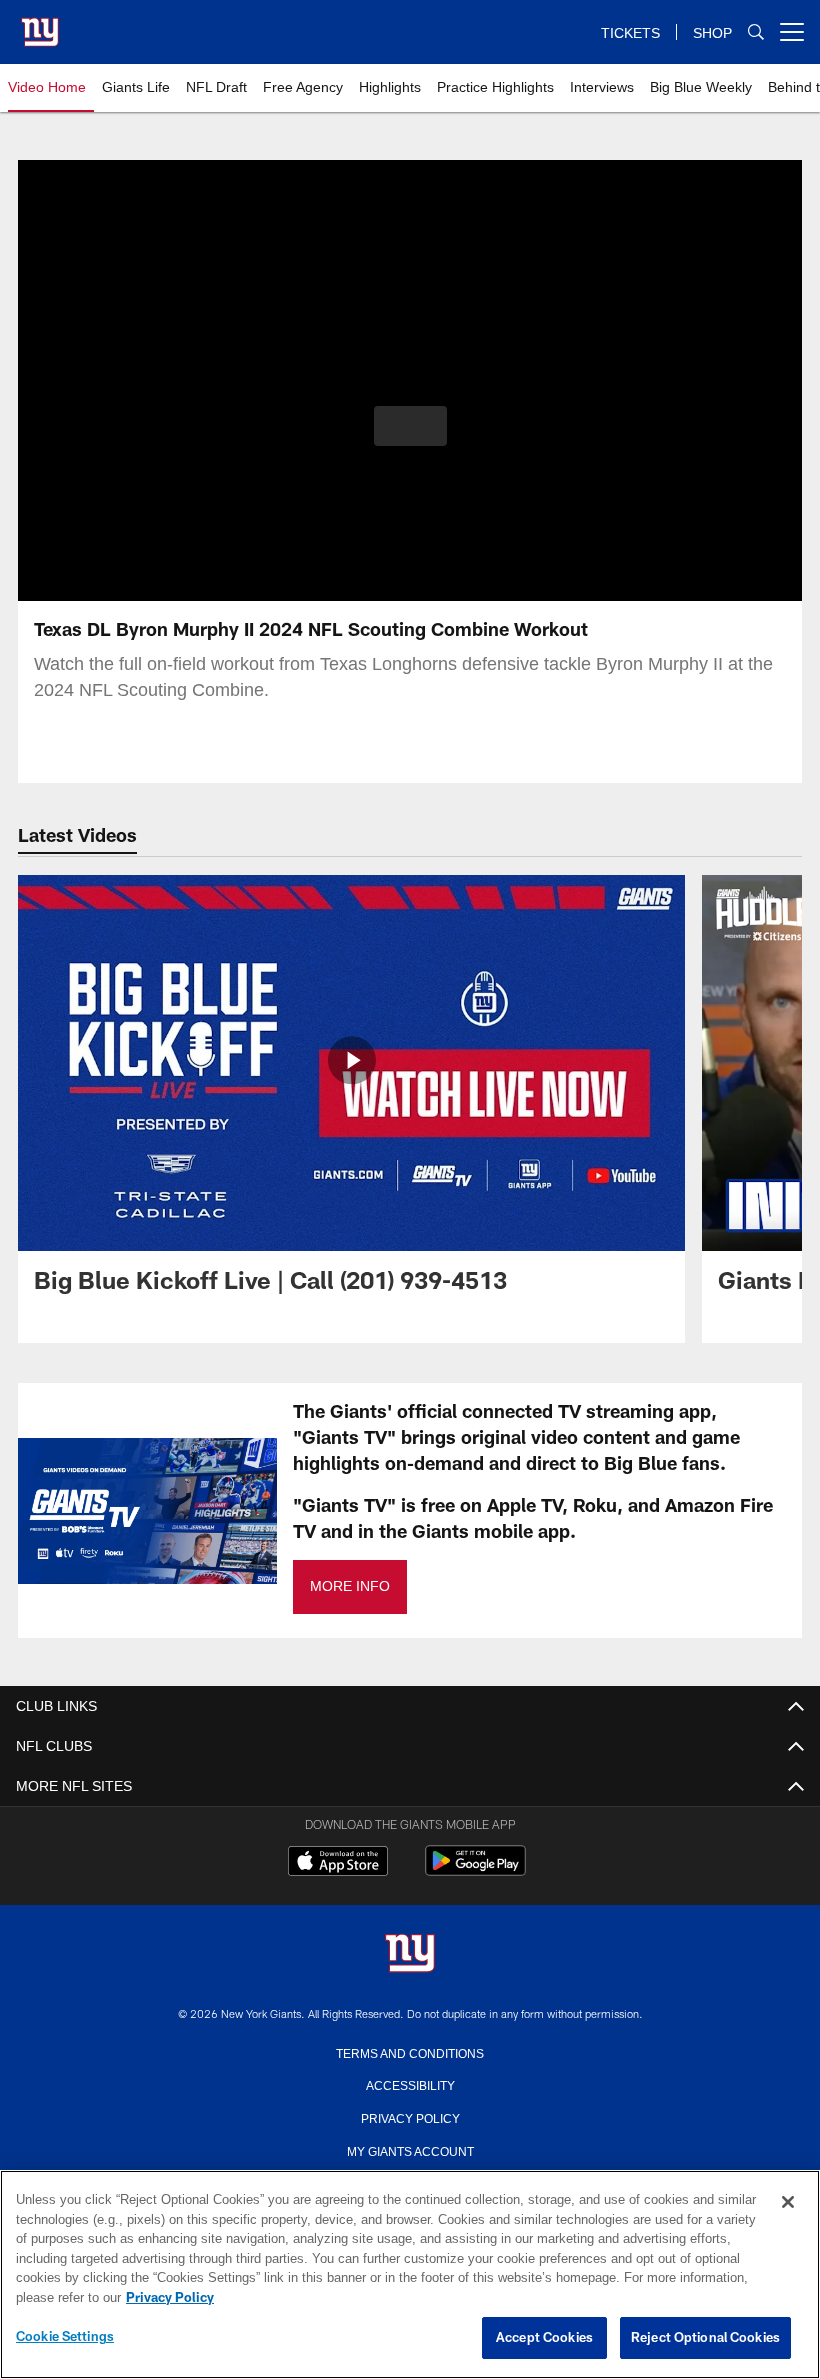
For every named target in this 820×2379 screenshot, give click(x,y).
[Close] (788, 2203)
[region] (410, 2275)
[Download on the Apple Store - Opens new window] (338, 1863)
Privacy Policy (410, 2117)
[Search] (756, 32)
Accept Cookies (544, 2338)
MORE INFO (349, 1586)
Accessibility (410, 2084)
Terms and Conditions (410, 2052)
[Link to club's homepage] (40, 24)
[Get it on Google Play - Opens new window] (475, 1870)
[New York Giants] (410, 1954)
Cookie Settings (65, 2337)
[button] (410, 426)
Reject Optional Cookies (705, 2338)
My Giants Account (410, 2150)
